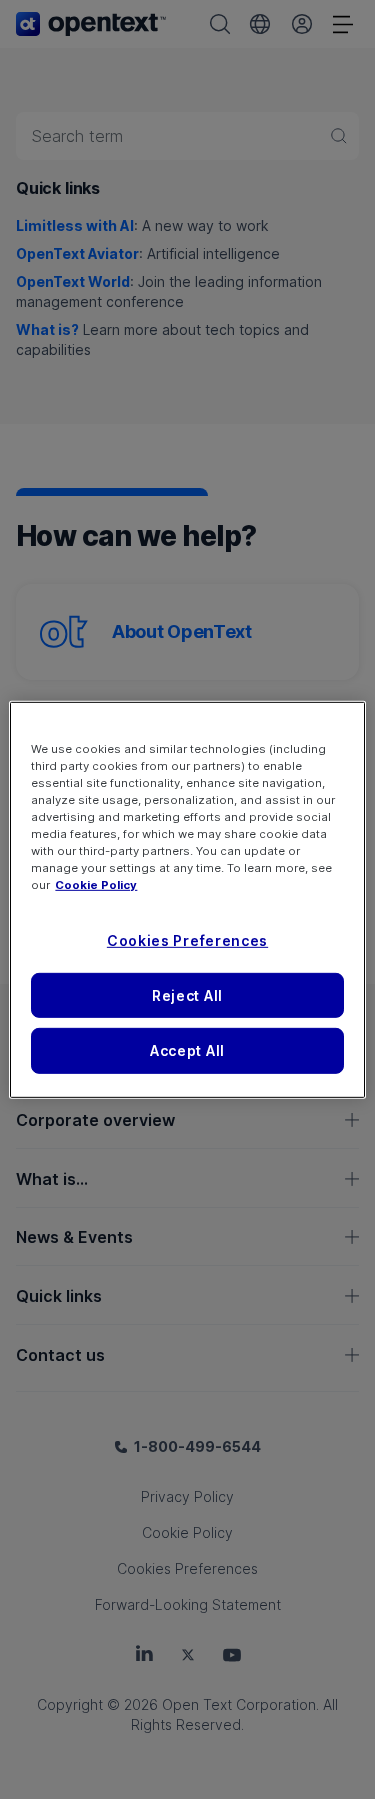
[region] (187, 899)
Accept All (187, 1050)
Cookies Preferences (187, 940)
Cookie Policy (96, 885)
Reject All (187, 994)
